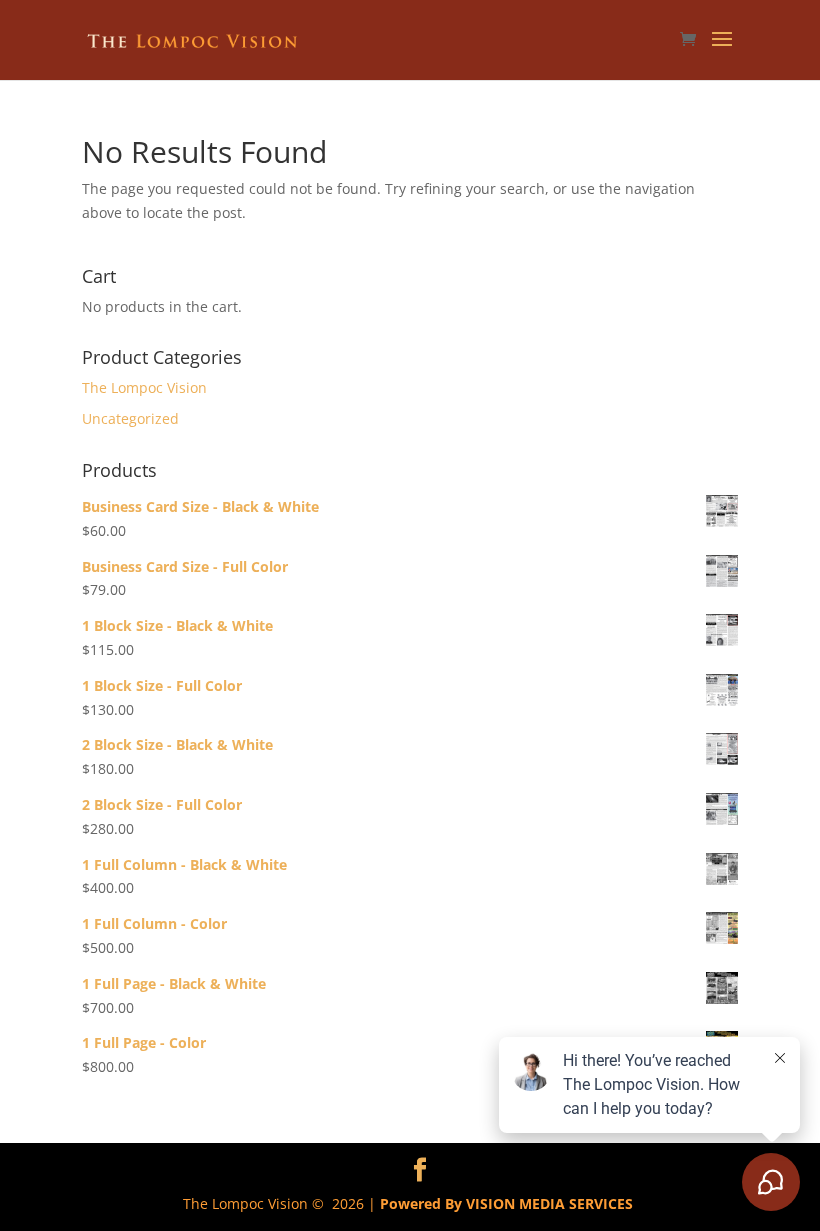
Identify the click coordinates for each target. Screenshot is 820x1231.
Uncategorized (130, 418)
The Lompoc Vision (144, 387)
